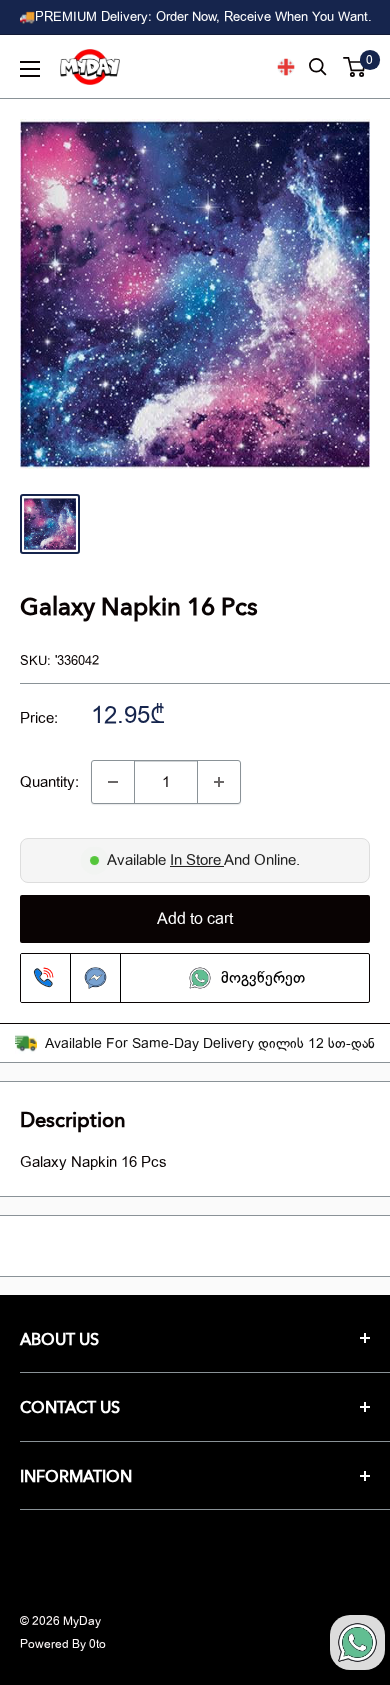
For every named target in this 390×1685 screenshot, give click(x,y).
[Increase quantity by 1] (219, 782)
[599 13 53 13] (46, 978)
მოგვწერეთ (263, 978)
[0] (355, 67)
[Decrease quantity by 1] (113, 782)
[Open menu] (30, 69)
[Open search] (318, 67)
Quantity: (49, 782)
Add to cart (195, 919)
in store (197, 860)
